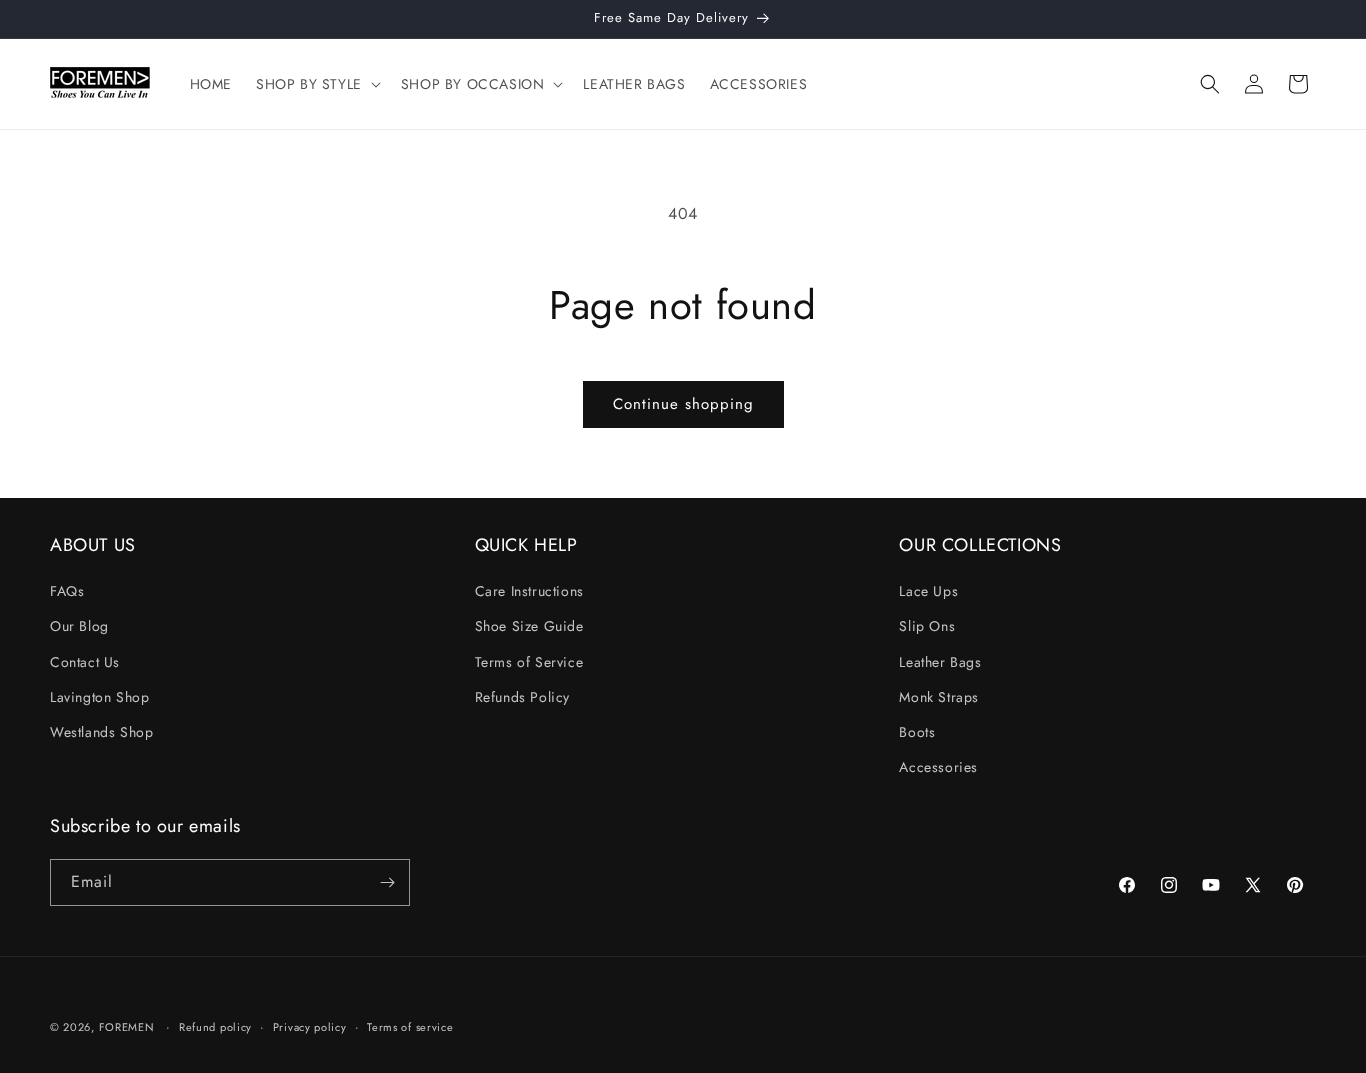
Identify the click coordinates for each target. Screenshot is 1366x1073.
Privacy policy (310, 1027)
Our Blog (79, 626)
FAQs (67, 591)
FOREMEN (129, 1027)
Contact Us (85, 662)
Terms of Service (529, 662)
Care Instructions (529, 591)
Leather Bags (940, 662)
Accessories (938, 767)
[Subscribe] (387, 882)
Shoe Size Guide (529, 626)
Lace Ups (928, 591)
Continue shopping (683, 404)
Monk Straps (939, 697)
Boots (917, 732)
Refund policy (215, 1027)
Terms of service (410, 1027)
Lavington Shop (99, 697)
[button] (316, 84)
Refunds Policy (522, 697)
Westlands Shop (101, 732)
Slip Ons (927, 626)
